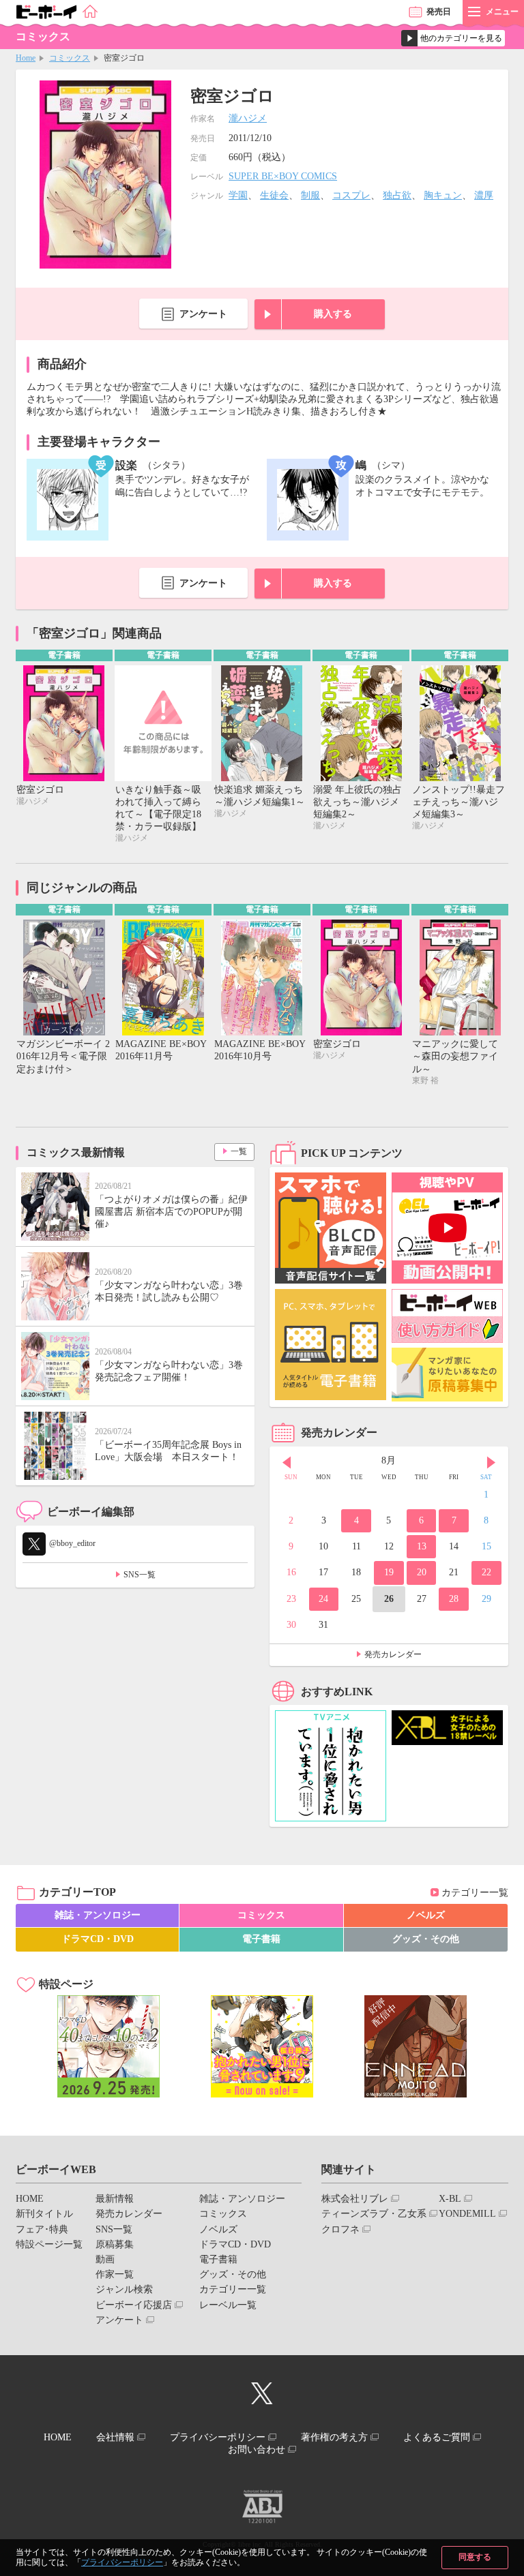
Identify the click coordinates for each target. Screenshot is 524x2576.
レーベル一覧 (228, 2305)
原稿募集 (115, 2244)
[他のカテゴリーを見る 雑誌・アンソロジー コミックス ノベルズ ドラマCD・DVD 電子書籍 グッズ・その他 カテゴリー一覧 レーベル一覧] (453, 38)
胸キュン (443, 195)
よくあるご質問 (437, 2437)
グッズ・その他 (426, 1939)
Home (26, 58)
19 (389, 1572)
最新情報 (115, 2199)
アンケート (203, 314)
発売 (439, 12)
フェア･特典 (42, 2229)
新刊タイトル (44, 2214)
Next (491, 1462)
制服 (310, 195)
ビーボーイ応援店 (134, 2305)
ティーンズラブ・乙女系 (374, 2214)
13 (422, 1546)
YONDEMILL (467, 2214)
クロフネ (340, 2229)
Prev (287, 1462)
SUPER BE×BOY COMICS (283, 176)
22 (486, 1572)
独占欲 (397, 195)
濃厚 (484, 195)
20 (422, 1572)
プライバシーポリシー (122, 2562)
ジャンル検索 (124, 2289)
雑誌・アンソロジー (98, 1915)
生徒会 (274, 195)
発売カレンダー (393, 1654)
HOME (30, 2199)
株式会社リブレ (355, 2199)
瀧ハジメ (248, 118)
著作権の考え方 (334, 2437)
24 (323, 1599)
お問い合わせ (257, 2450)
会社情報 (115, 2437)
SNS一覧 (140, 1575)
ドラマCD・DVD (98, 1939)
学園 (238, 195)
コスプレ (351, 195)
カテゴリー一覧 (475, 1893)
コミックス (70, 58)
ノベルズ (426, 1915)
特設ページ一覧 (49, 2244)
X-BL (450, 2199)
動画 (105, 2259)
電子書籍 (261, 1939)
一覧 (239, 1151)
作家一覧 (115, 2274)
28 (454, 1599)
